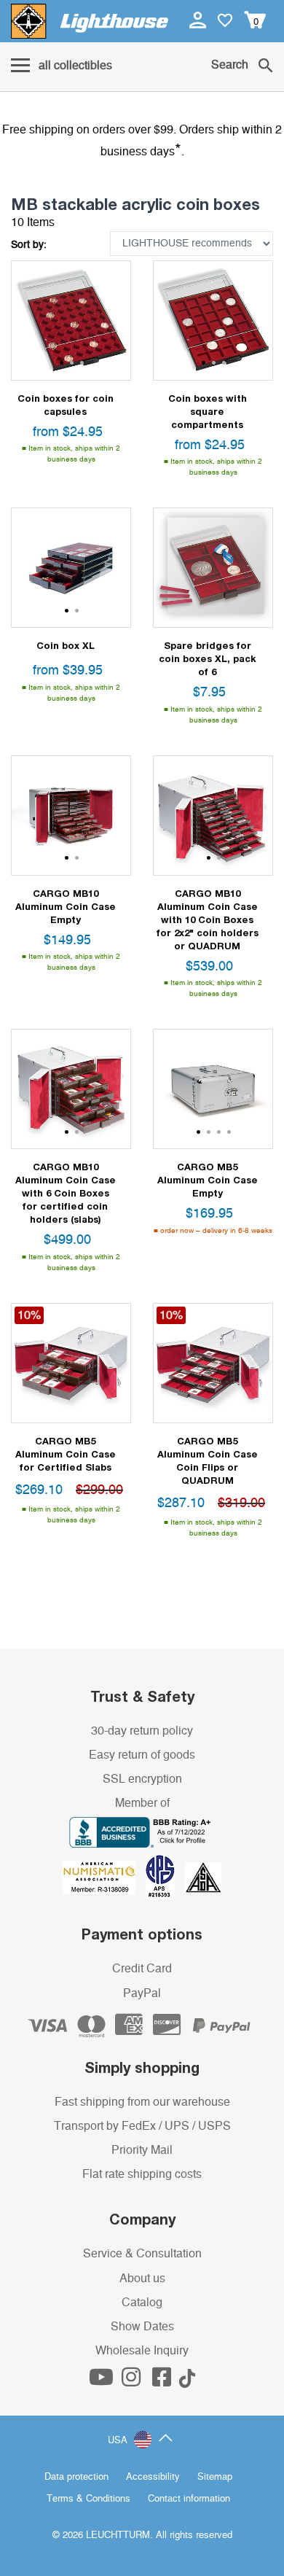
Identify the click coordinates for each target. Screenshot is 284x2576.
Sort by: (29, 245)
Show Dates (142, 2327)
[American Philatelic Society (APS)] (165, 1877)
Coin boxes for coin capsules (66, 405)
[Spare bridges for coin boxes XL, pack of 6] (213, 568)
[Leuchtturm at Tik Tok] (187, 2381)
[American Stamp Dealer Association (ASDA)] (203, 1877)
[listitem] (71, 320)
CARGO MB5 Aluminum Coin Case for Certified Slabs (66, 1454)
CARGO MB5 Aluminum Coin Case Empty (208, 1180)
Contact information (189, 2499)
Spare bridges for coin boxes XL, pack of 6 (208, 658)
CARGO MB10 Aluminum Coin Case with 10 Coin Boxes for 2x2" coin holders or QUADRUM (208, 919)
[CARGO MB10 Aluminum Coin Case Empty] (71, 816)
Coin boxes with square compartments (208, 411)
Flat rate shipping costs (142, 2174)
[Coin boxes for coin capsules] (71, 320)
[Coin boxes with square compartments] (213, 320)
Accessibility (153, 2477)
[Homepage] (90, 21)
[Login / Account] (199, 20)
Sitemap (215, 2477)
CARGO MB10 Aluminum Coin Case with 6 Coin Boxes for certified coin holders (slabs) (66, 1193)
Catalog (142, 2303)
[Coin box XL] (71, 568)
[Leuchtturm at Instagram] (133, 2381)
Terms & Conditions (88, 2499)
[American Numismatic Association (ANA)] (104, 1877)
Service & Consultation (142, 2254)
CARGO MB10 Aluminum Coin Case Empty (66, 906)
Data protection (76, 2477)
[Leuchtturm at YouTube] (103, 2381)
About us (142, 2279)
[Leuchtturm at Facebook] (163, 2381)
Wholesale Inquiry (142, 2351)
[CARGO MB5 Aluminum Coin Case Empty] (213, 1089)
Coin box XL (66, 645)
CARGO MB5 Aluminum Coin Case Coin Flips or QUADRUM (208, 1460)
